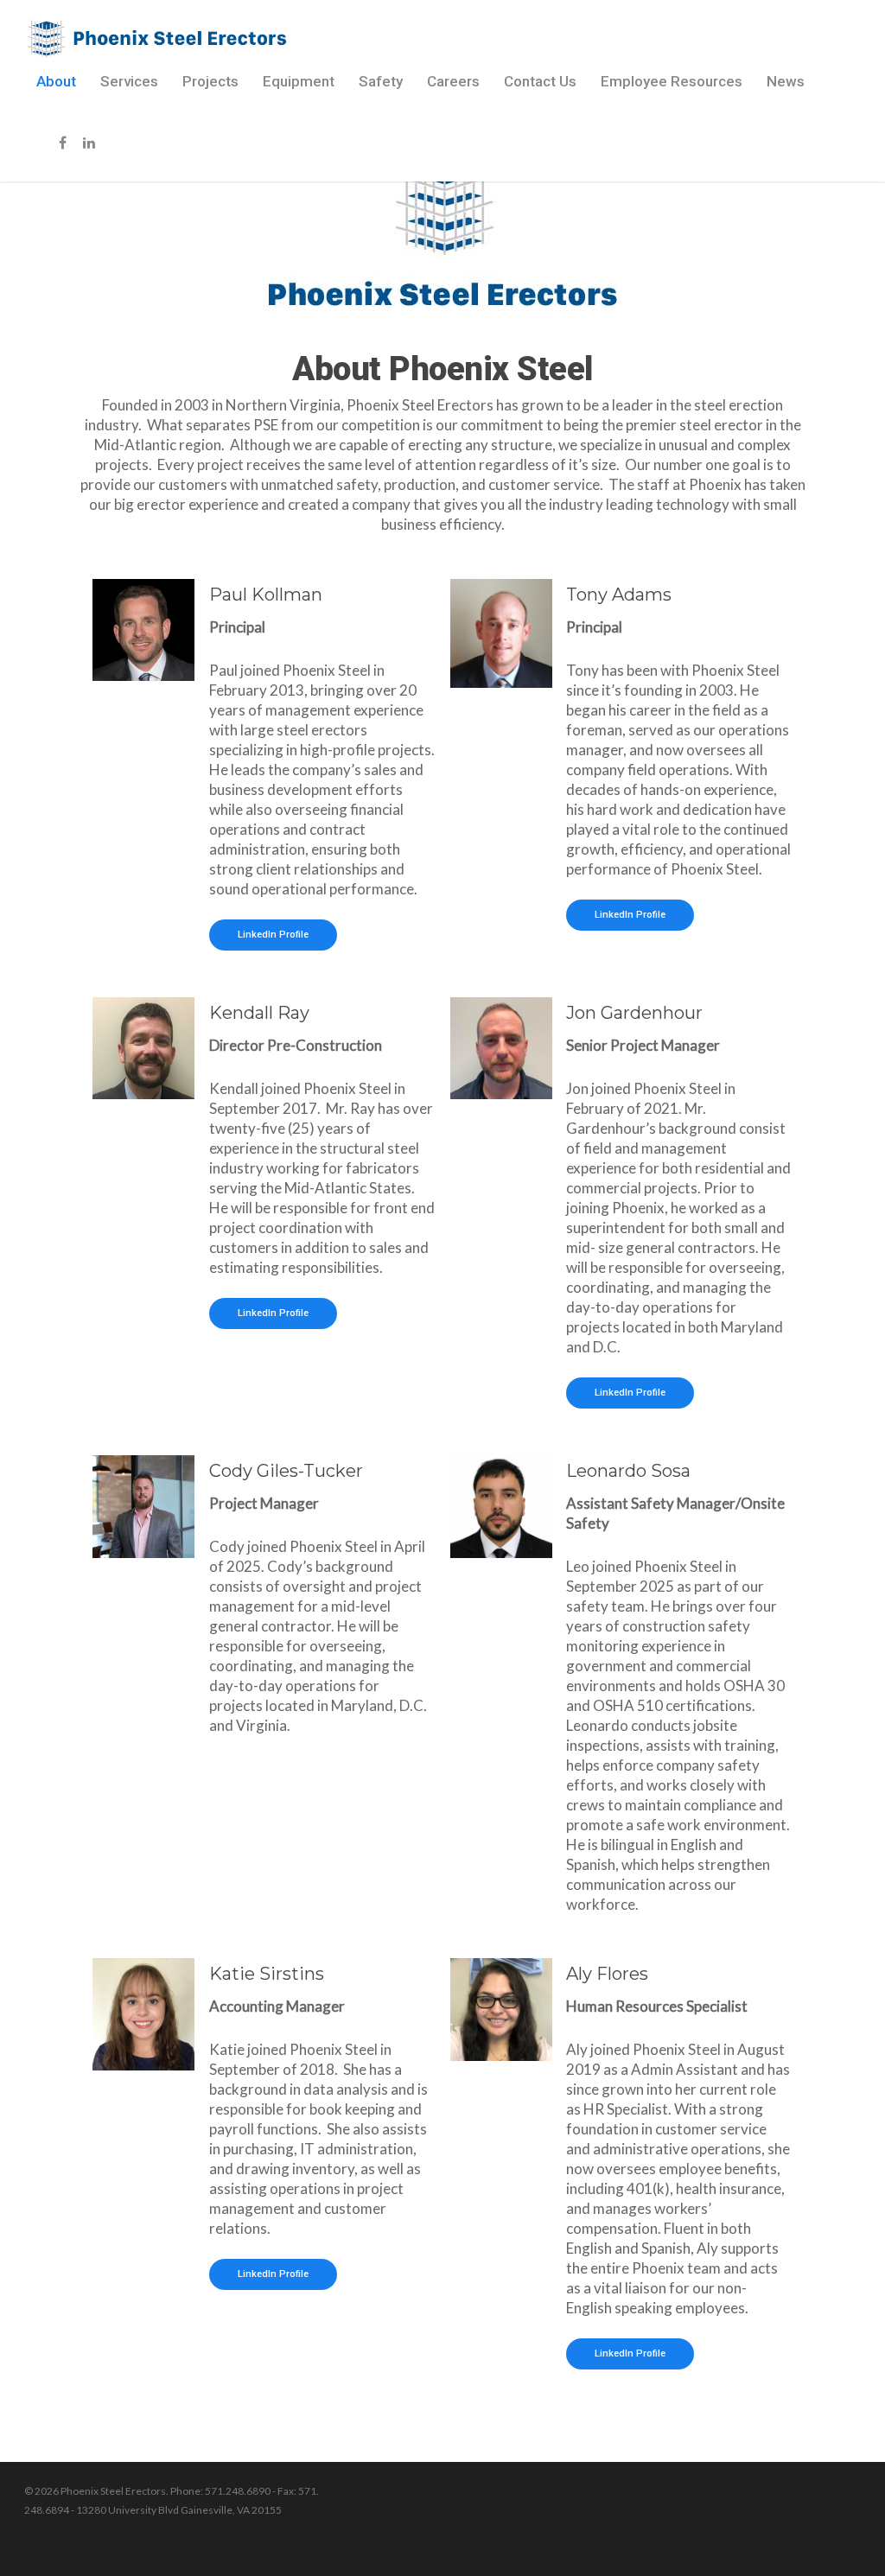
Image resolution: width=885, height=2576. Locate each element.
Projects (210, 81)
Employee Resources (672, 81)
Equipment (299, 81)
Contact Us (540, 81)
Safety (381, 81)
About (56, 81)
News (786, 81)
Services (129, 81)
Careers (453, 81)
